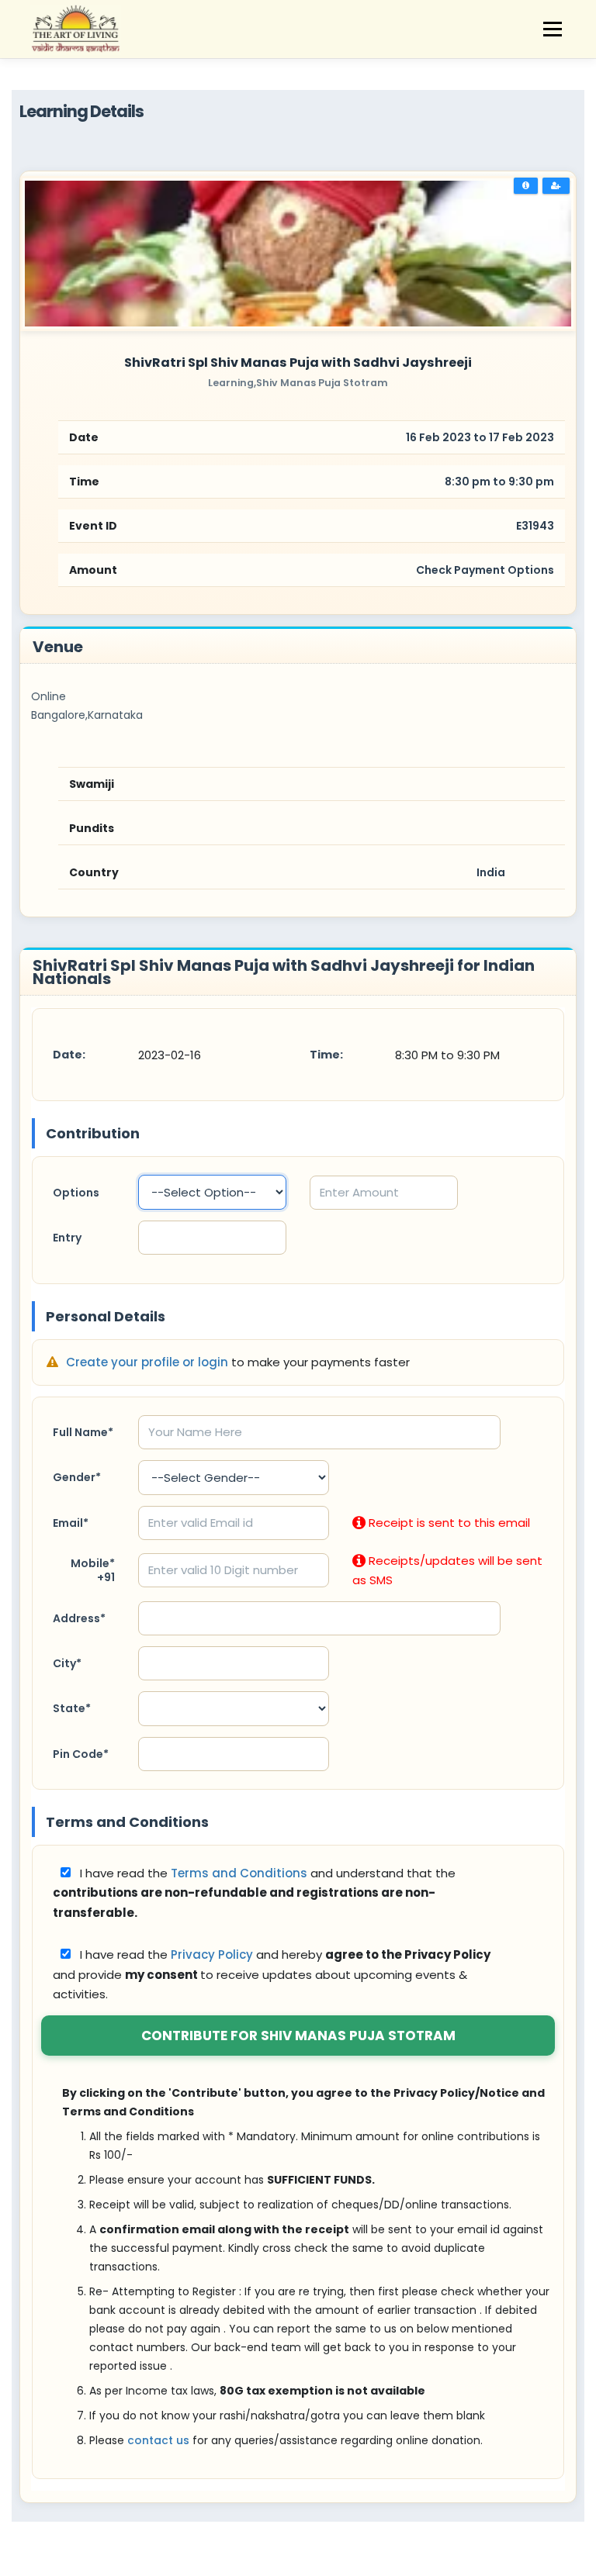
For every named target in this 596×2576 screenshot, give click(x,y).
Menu (552, 29)
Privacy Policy (213, 1954)
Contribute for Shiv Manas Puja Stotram (298, 2036)
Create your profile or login (149, 1362)
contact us (158, 2440)
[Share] (556, 186)
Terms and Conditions (241, 1873)
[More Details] (526, 186)
